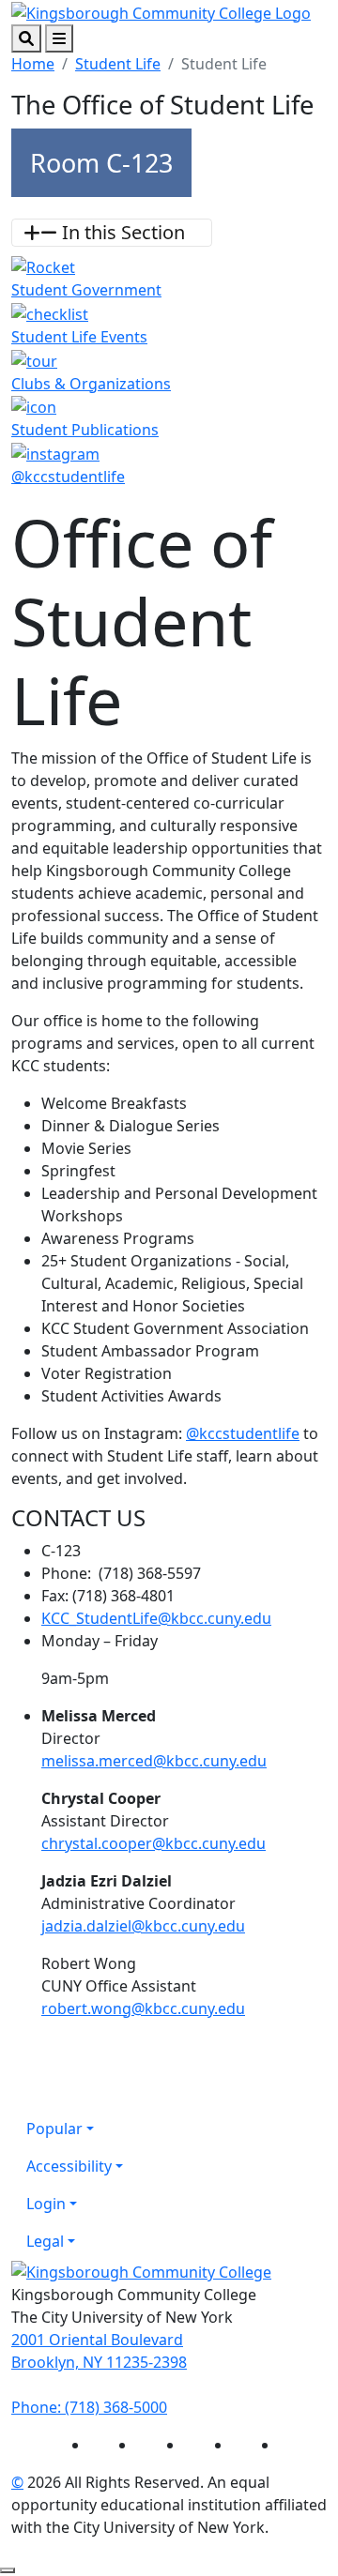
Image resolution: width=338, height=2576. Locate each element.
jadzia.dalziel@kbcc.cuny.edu (143, 1926)
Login (46, 2204)
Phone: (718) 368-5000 (89, 2407)
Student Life (118, 64)
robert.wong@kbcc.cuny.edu (143, 2008)
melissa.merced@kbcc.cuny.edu (154, 1761)
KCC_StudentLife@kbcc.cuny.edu (156, 1618)
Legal (45, 2241)
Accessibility (69, 2166)
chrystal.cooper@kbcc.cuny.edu (154, 1843)
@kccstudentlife (243, 1433)
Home (33, 64)
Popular (54, 2129)
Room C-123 (101, 163)
